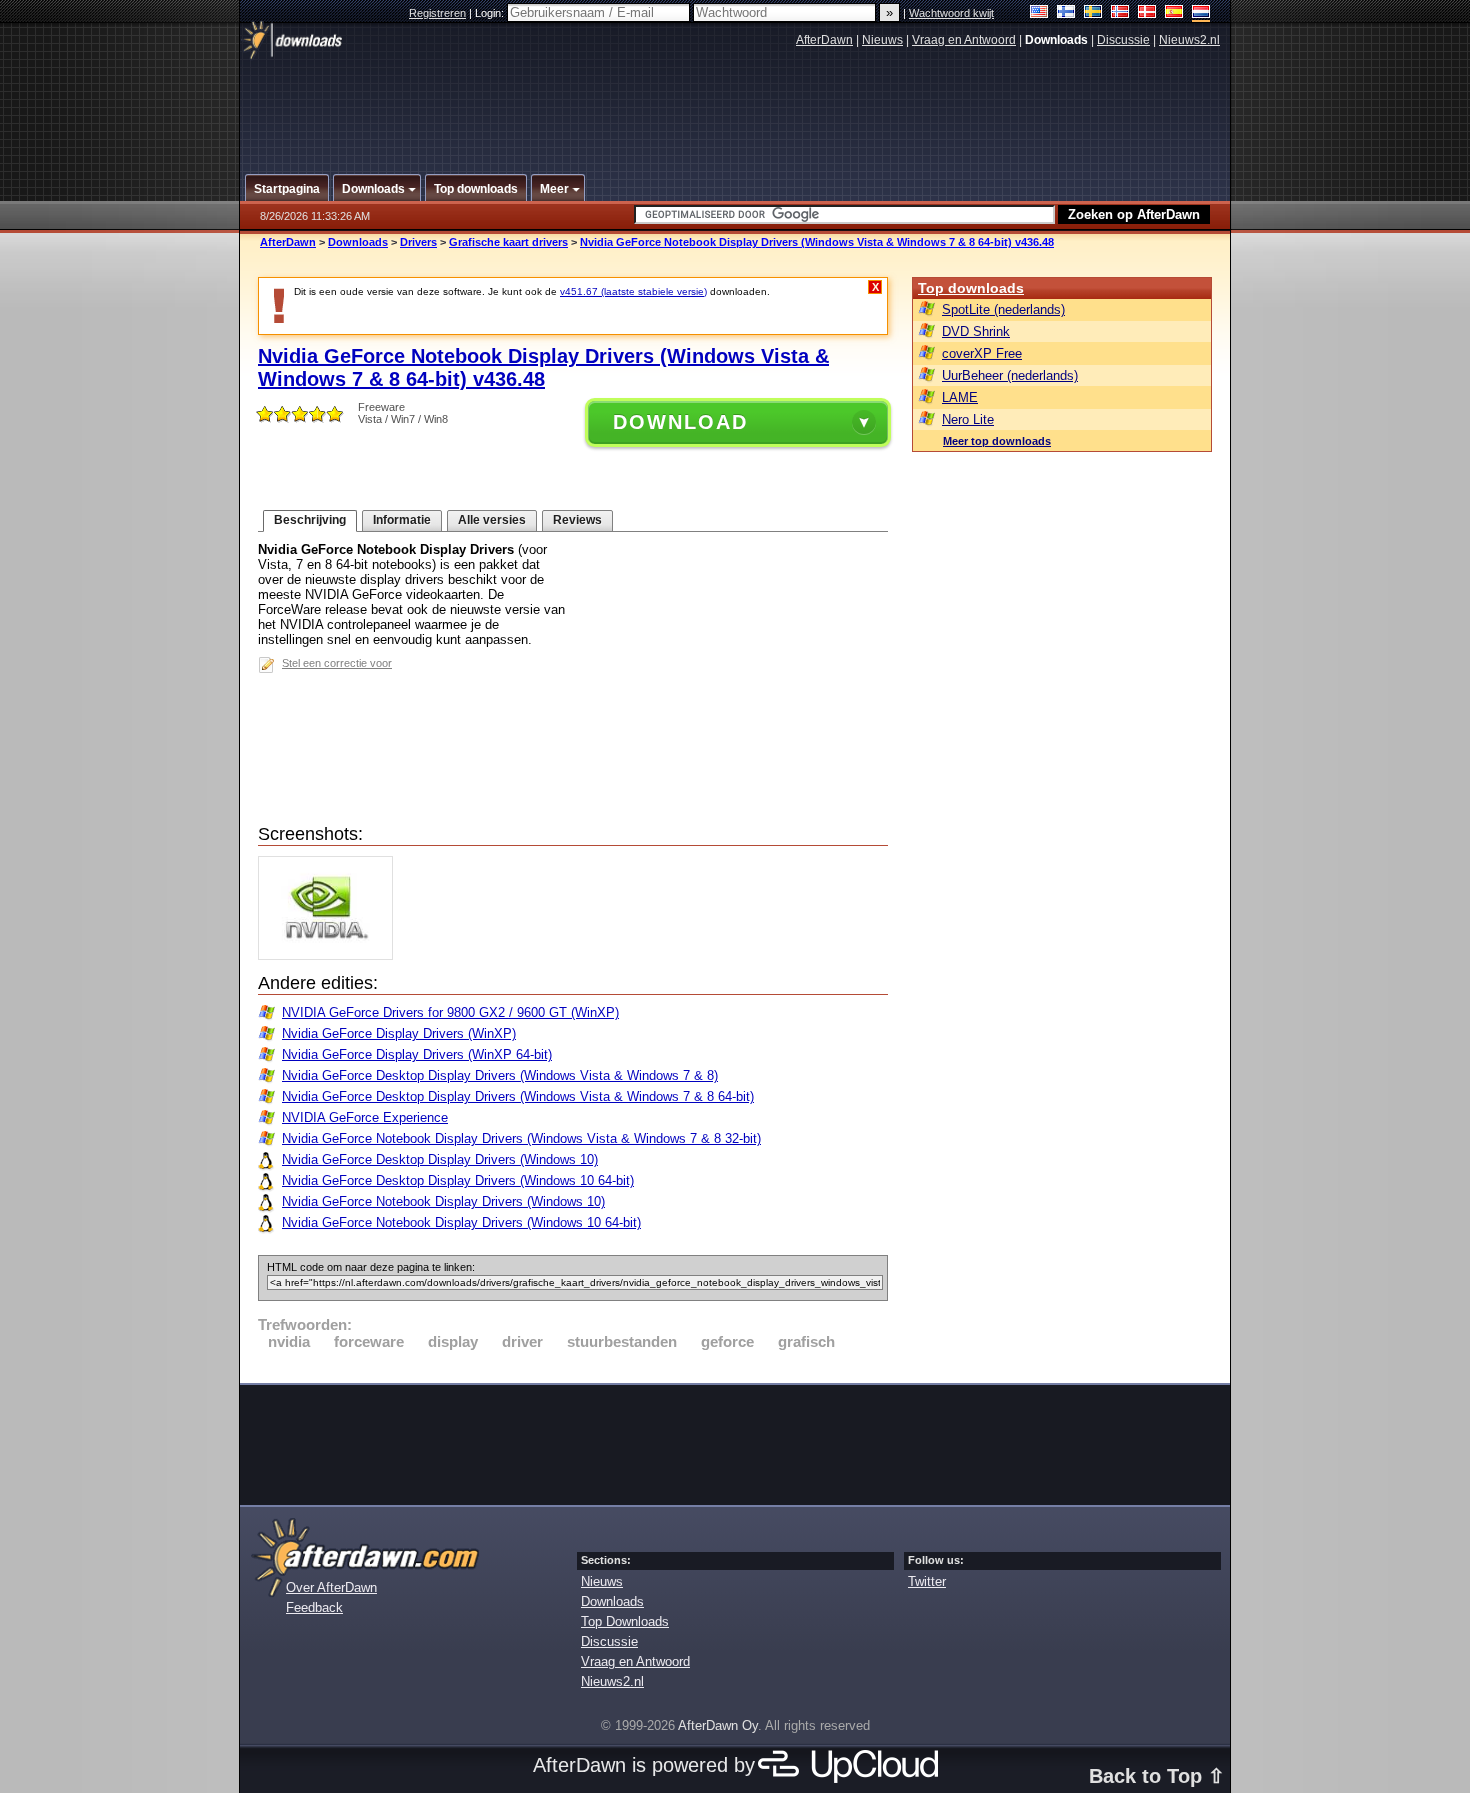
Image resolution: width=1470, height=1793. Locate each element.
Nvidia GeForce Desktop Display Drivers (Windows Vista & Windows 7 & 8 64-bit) (518, 1096)
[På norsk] (1120, 13)
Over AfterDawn (331, 1587)
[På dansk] (1147, 13)
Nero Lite (968, 419)
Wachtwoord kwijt (951, 13)
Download (680, 422)
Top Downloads (625, 1621)
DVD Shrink (976, 331)
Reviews (577, 520)
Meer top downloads (997, 441)
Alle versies (492, 520)
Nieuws (882, 40)
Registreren (437, 13)
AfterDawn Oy (718, 1725)
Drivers (418, 242)
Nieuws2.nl (1189, 40)
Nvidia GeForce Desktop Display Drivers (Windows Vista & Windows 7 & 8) (500, 1075)
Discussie (1123, 40)
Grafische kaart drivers (508, 242)
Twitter (927, 1581)
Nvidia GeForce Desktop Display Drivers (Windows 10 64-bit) (458, 1180)
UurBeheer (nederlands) (1010, 375)
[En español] (1174, 13)
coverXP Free (982, 353)
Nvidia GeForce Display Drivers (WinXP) (399, 1033)
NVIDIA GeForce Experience (365, 1117)
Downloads (358, 242)
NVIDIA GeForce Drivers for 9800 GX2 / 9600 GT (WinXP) (450, 1012)
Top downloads (971, 288)
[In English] (1039, 13)
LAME (960, 397)
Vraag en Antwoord (964, 40)
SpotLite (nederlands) (1003, 309)
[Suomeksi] (1066, 13)
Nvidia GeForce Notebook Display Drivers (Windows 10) (443, 1201)
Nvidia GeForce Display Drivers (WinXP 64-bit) (417, 1054)
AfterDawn (824, 40)
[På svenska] (1093, 13)
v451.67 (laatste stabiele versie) (633, 291)
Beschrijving (310, 520)
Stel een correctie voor (337, 663)
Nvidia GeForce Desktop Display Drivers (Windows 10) (440, 1159)
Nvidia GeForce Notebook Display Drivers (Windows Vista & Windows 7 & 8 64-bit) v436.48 (817, 242)
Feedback (314, 1607)
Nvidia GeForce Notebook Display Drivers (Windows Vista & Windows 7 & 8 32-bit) (521, 1138)
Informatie (402, 520)
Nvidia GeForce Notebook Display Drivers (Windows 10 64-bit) (461, 1222)
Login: (491, 13)
